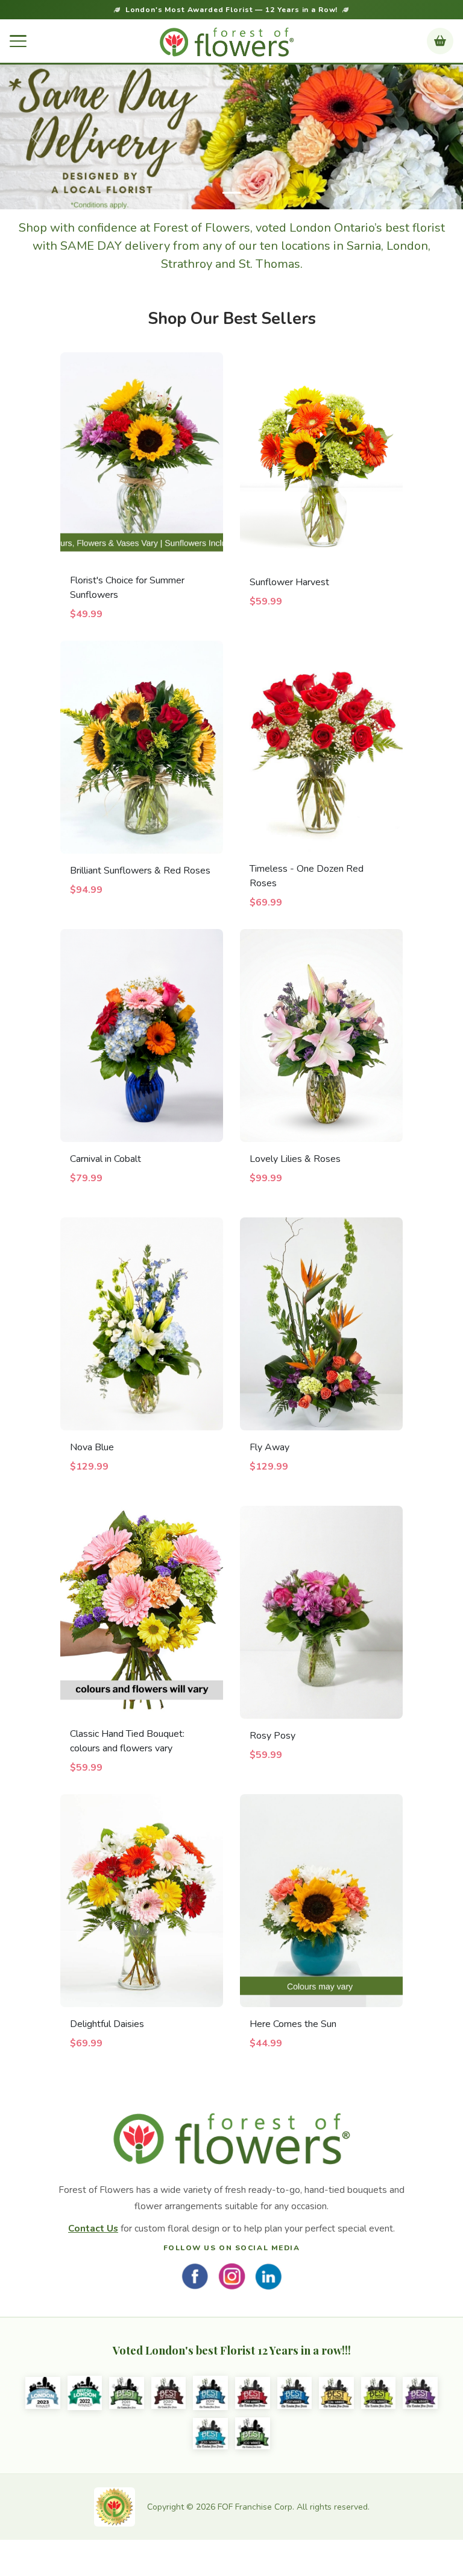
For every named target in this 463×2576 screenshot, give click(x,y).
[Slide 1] (231, 193)
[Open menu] (18, 41)
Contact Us (93, 2228)
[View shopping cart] (440, 41)
